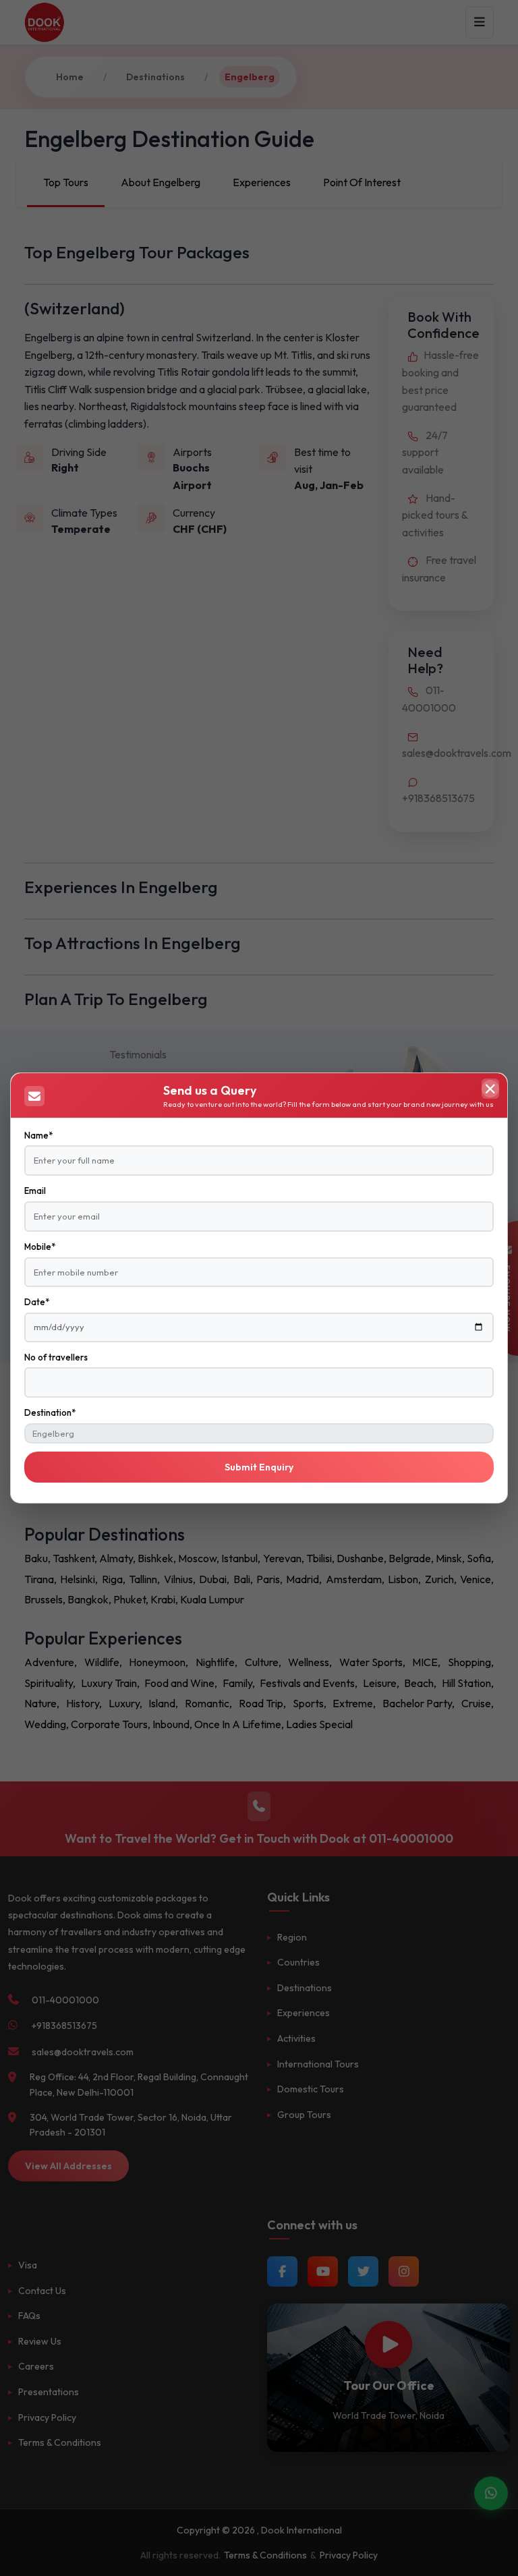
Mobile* (40, 1247)
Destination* (50, 1412)
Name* (38, 1135)
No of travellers (56, 1357)
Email (35, 1191)
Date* (37, 1302)
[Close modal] (490, 1089)
